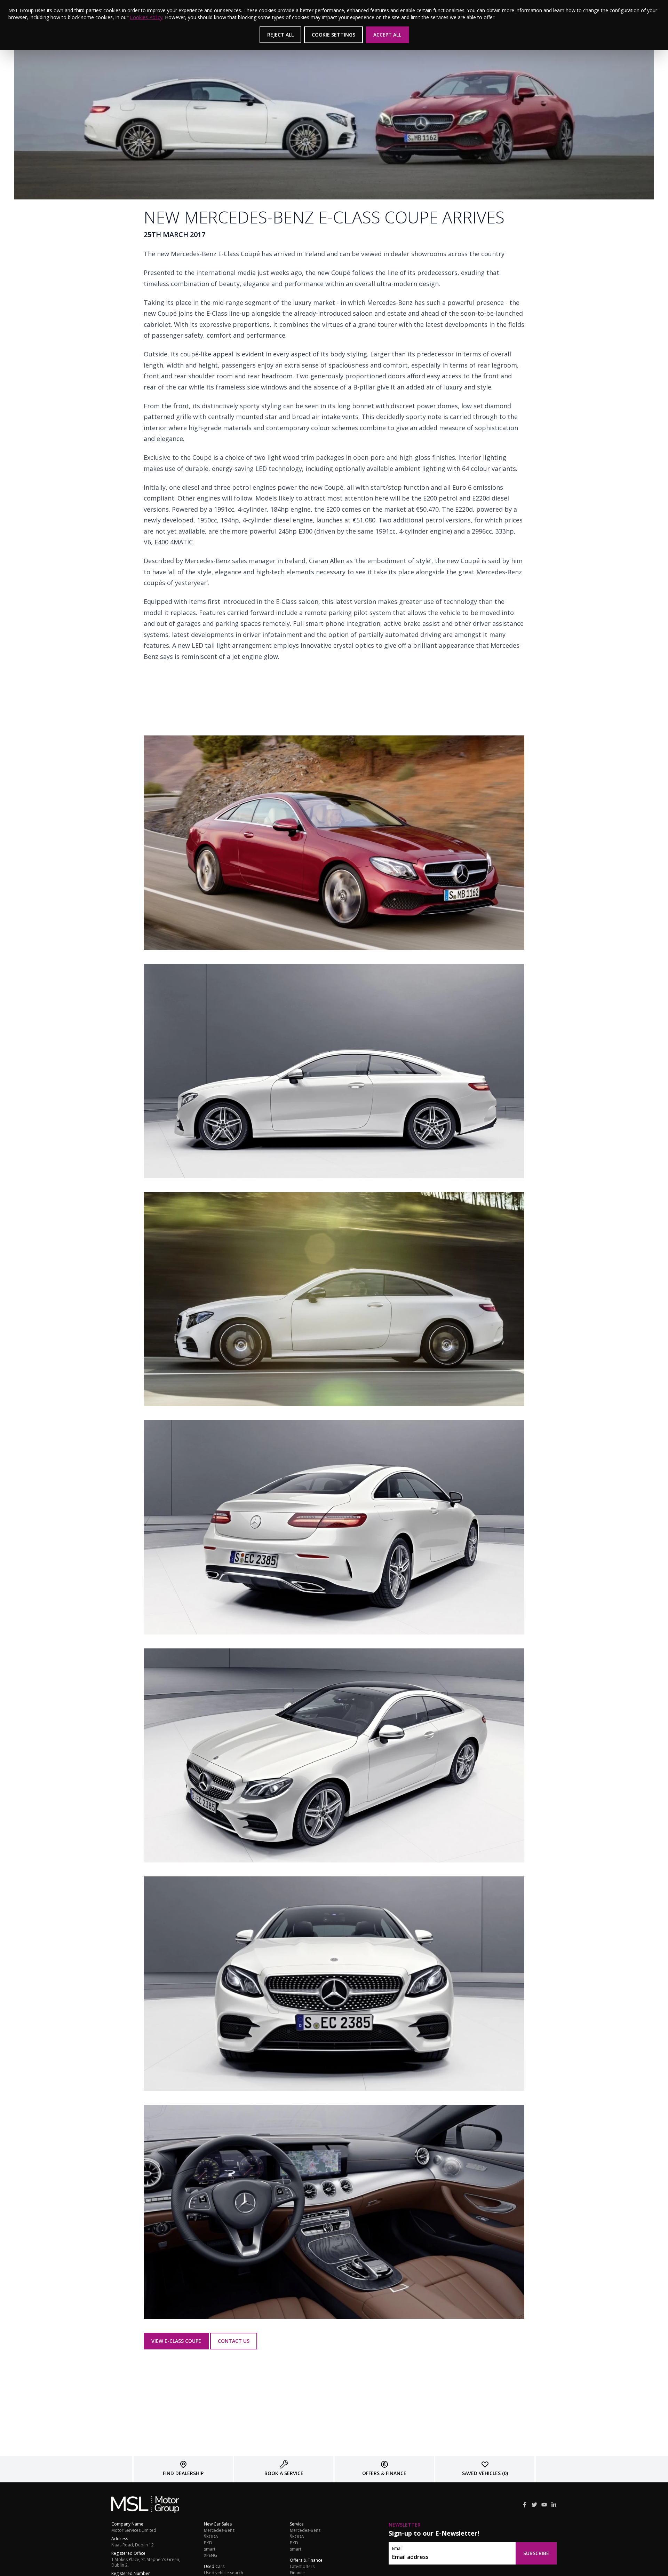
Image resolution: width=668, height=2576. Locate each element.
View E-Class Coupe (176, 2341)
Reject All (280, 35)
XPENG (210, 2555)
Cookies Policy (146, 17)
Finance (297, 2573)
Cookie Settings (333, 35)
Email (397, 2549)
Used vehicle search (224, 2573)
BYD (208, 2543)
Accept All (387, 35)
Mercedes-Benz (219, 2530)
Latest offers (302, 2567)
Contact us (234, 2341)
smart (210, 2549)
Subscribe (536, 2553)
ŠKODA (211, 2537)
